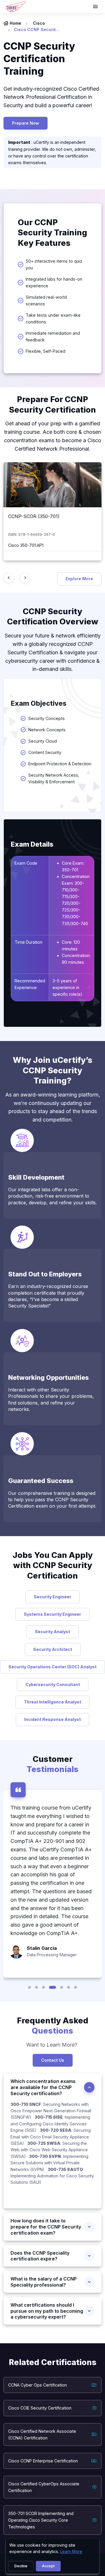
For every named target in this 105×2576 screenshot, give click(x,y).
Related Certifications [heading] (53, 2362)
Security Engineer (52, 1597)
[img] (52, 485)
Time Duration (28, 942)
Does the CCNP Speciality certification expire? (40, 2256)
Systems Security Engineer (52, 1614)
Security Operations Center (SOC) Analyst (52, 1667)
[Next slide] (25, 578)
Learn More (71, 2551)
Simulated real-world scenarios (46, 300)
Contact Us (53, 2060)
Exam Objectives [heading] (39, 703)
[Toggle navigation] (96, 7)
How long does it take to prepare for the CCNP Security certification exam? (46, 2227)
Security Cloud (43, 741)
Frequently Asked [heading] (53, 2026)
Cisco (39, 23)
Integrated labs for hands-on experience (54, 282)
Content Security (45, 752)
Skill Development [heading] (36, 1177)
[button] (29, 1987)
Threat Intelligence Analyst (52, 1702)
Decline (21, 2566)
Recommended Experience (30, 984)
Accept (48, 2566)
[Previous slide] (9, 578)
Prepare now (26, 123)
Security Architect (53, 1649)
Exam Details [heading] (32, 844)
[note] (52, 2155)
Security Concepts (48, 718)
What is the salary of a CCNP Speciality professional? (44, 2282)
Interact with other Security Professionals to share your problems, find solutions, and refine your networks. (51, 1399)
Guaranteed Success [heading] (41, 1481)
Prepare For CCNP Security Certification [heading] (52, 404)
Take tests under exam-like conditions (53, 318)
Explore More (79, 579)
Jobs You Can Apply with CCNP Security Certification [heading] (53, 1565)
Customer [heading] (52, 1764)
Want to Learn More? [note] (52, 2045)
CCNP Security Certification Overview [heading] (53, 617)
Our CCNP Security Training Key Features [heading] (52, 233)
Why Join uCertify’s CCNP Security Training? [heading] (53, 1070)
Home (15, 23)
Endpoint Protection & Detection (60, 764)
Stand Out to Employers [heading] (45, 1274)
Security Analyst (52, 1632)
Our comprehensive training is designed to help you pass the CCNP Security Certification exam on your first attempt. (52, 1500)
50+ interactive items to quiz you (54, 264)
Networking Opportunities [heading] (48, 1377)
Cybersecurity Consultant (53, 1684)
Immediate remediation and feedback (53, 336)
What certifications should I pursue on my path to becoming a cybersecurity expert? (47, 2311)
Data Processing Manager (52, 1955)
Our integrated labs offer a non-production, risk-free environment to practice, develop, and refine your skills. (52, 1196)
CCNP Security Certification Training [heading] (39, 59)
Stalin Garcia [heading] (42, 1948)
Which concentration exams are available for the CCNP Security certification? (43, 2087)
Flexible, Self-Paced (45, 351)
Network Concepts (47, 730)
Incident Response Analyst (52, 1719)
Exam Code (26, 863)
